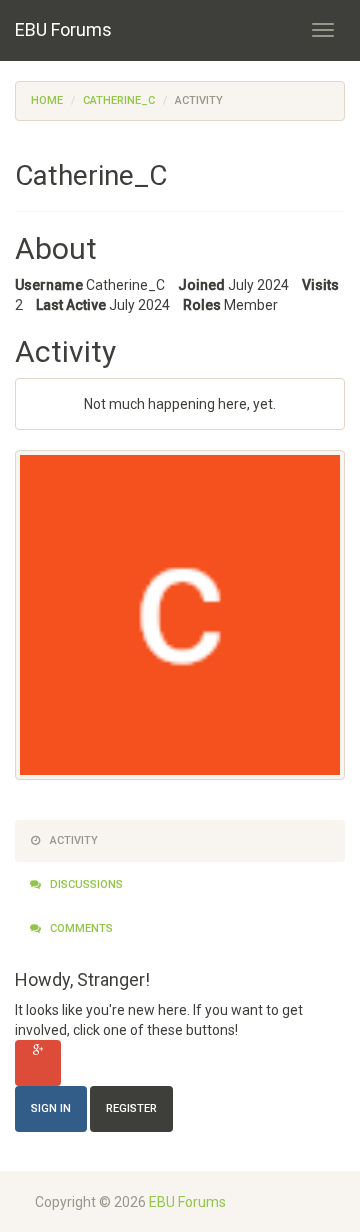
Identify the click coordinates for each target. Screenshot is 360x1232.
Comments (80, 928)
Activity (72, 840)
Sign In (51, 1108)
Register (131, 1108)
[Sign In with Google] (38, 1063)
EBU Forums (63, 29)
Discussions (85, 884)
